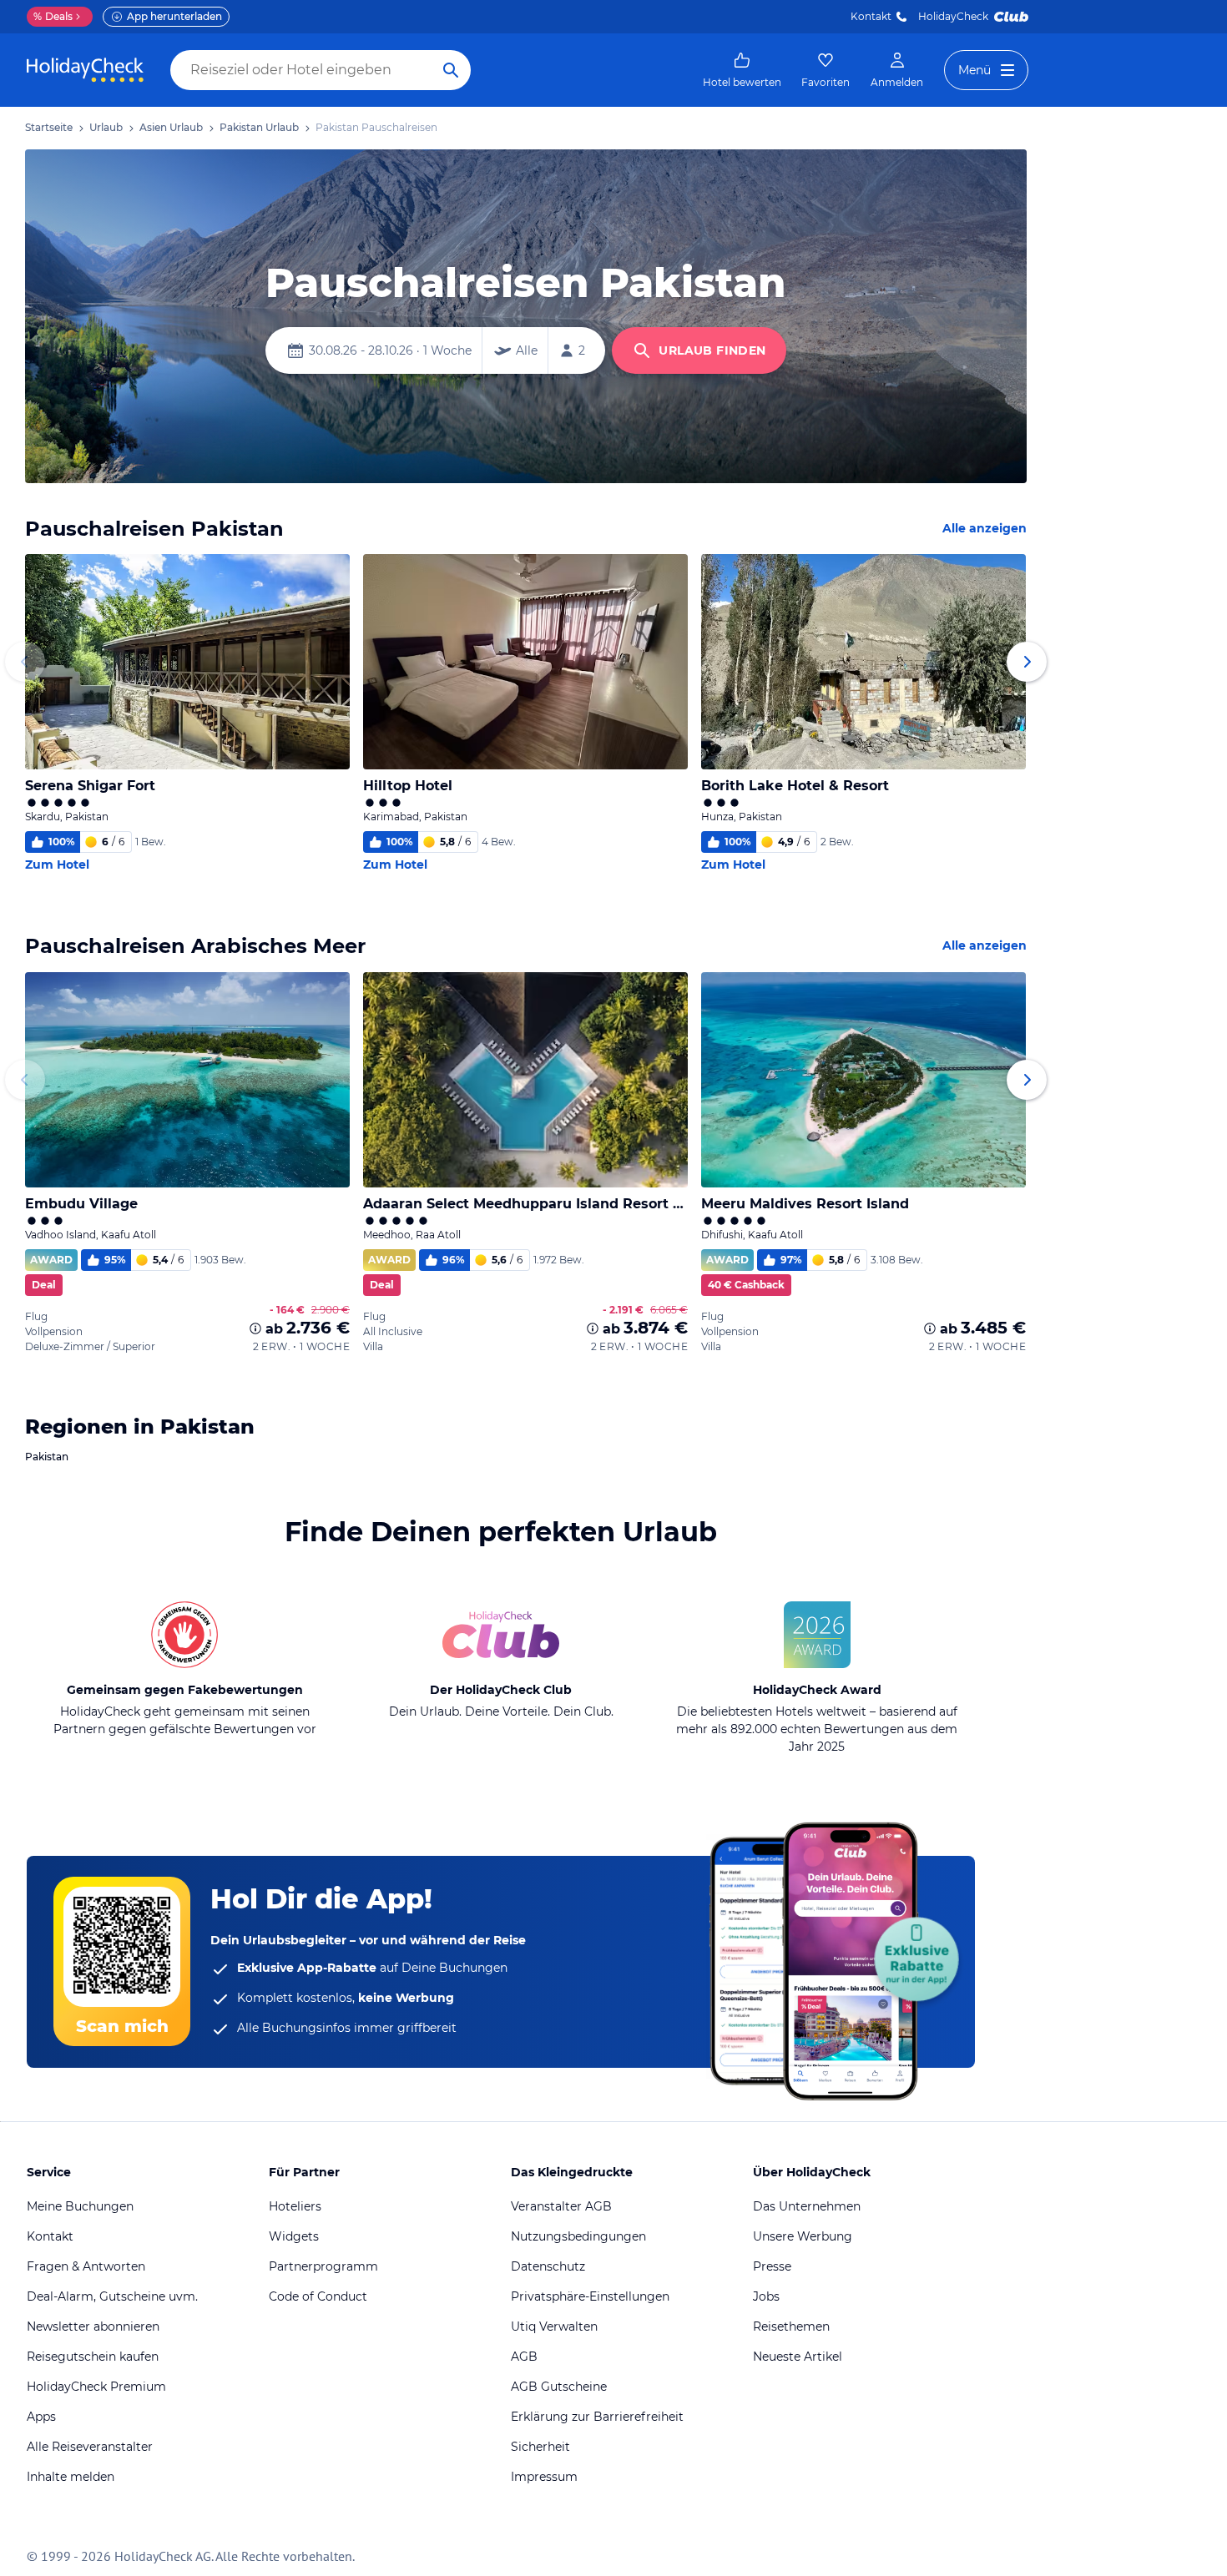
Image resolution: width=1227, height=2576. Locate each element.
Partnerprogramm (323, 2266)
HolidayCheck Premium (96, 2387)
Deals (53, 16)
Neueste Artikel (798, 2357)
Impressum (544, 2477)
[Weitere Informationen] (255, 1328)
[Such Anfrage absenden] (451, 70)
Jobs (766, 2296)
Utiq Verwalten (554, 2326)
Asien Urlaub (171, 127)
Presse (772, 2266)
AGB (524, 2357)
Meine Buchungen (80, 2206)
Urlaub (106, 127)
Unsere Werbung (803, 2236)
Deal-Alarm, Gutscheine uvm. (112, 2296)
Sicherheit (540, 2447)
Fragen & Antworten (86, 2266)
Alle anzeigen (985, 528)
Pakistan (47, 1457)
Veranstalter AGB (561, 2206)
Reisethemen (791, 2326)
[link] (742, 70)
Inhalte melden (71, 2477)
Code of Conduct (318, 2296)
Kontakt (871, 16)
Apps (41, 2417)
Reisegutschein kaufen (93, 2357)
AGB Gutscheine (559, 2387)
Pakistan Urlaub (259, 127)
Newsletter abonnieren (93, 2326)
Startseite (49, 127)
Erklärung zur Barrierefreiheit (597, 2417)
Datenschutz (548, 2266)
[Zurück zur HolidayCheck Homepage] (85, 70)
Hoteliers (295, 2206)
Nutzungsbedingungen (578, 2236)
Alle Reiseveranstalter (90, 2447)
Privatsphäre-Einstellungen (590, 2296)
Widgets (294, 2236)
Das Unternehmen (807, 2206)
